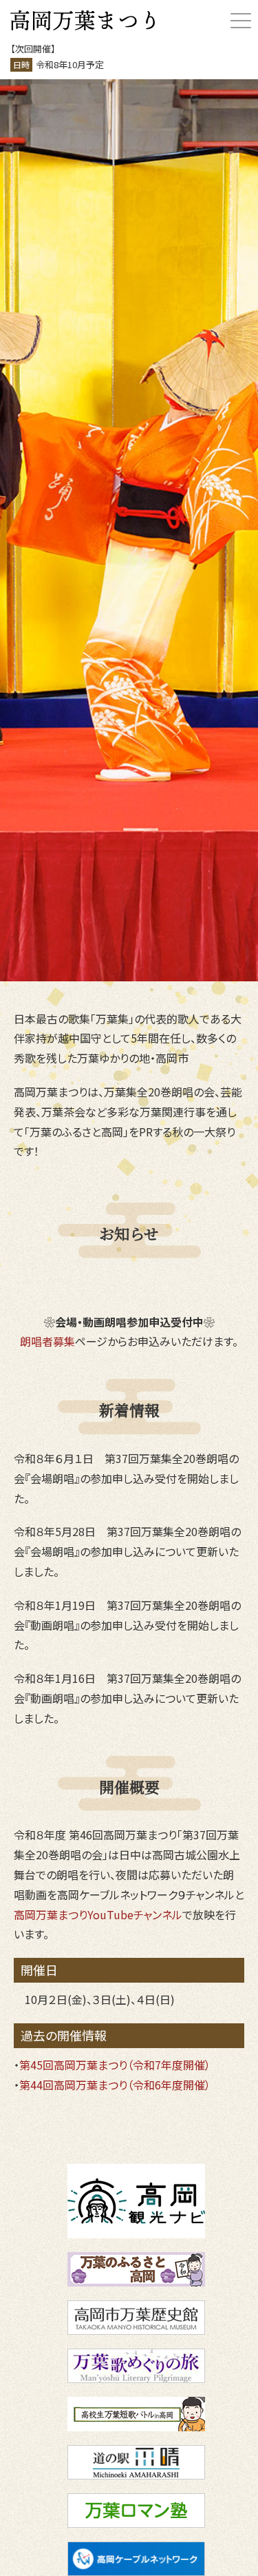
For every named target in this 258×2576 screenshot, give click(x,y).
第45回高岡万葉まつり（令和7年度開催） (115, 2065)
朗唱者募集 (47, 1341)
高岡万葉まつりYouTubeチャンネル (98, 1914)
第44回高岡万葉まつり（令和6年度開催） (115, 2085)
